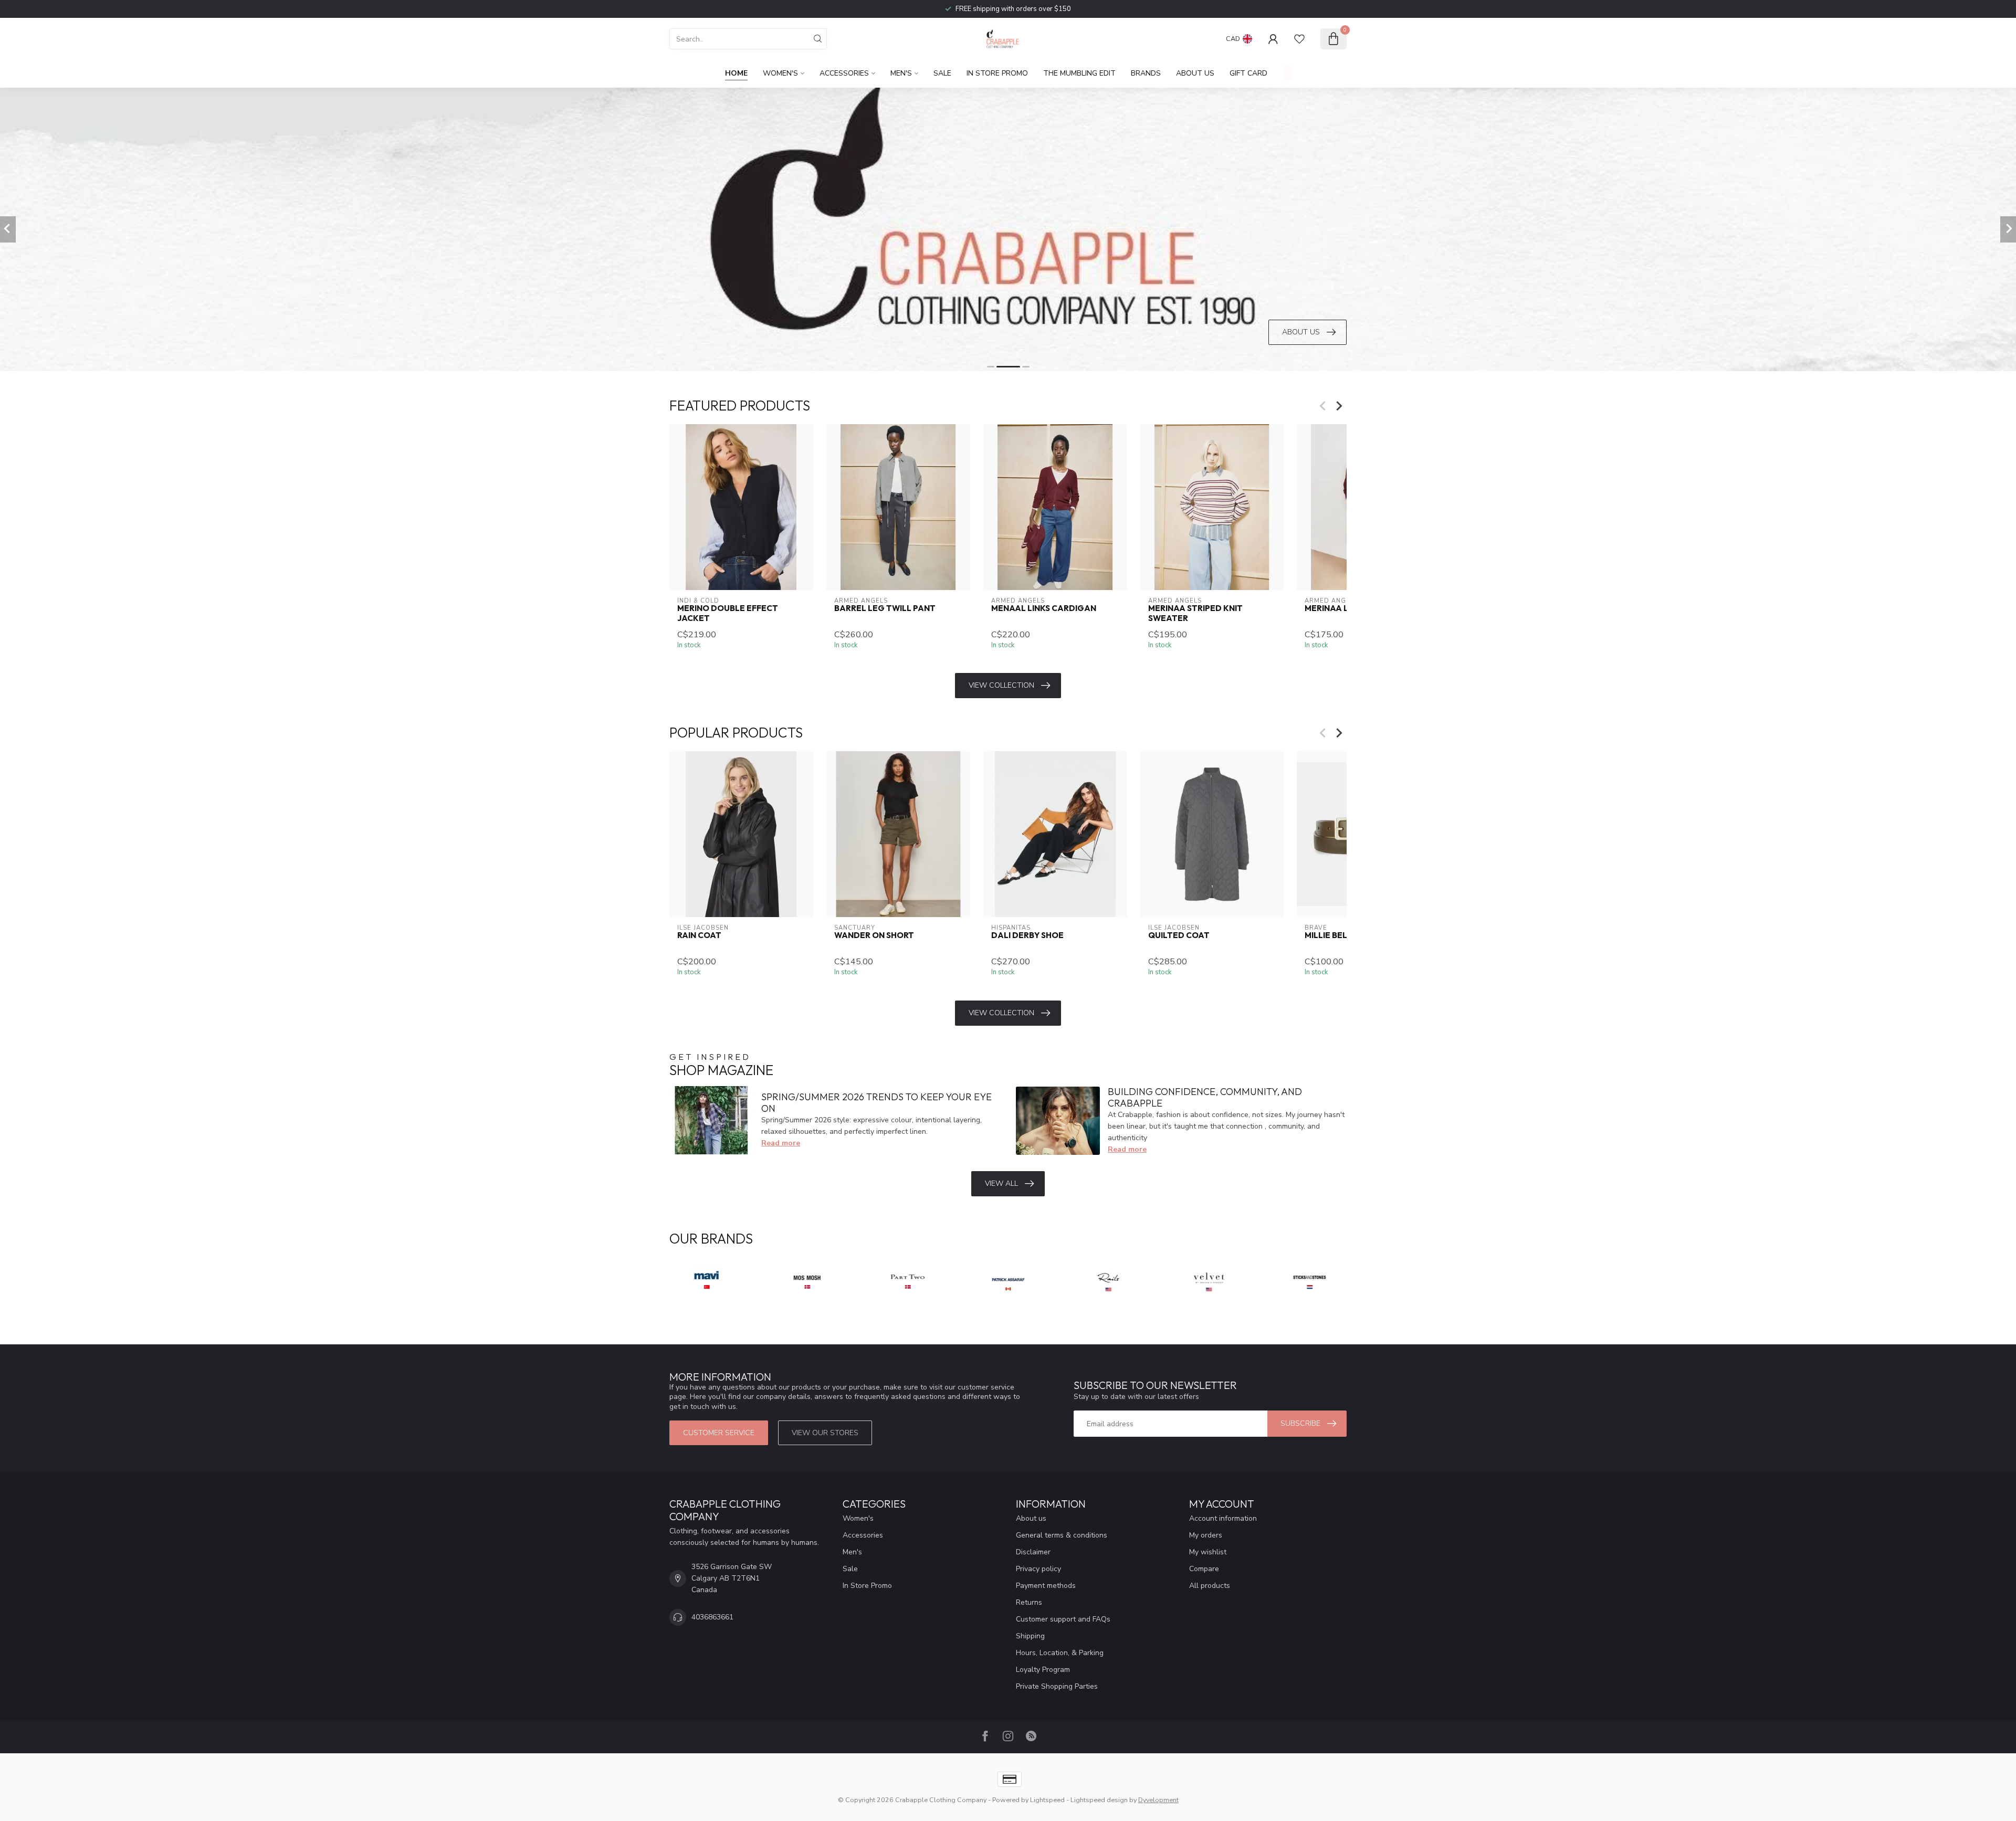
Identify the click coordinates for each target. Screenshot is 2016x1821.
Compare (1204, 1569)
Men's (901, 73)
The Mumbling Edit (1079, 73)
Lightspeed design (1099, 1800)
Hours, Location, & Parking (1060, 1653)
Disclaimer (1033, 1552)
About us (1031, 1518)
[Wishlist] (1299, 39)
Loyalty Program (1043, 1670)
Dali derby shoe (1027, 936)
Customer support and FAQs (1063, 1619)
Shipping (1030, 1636)
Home (736, 73)
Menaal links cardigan (1044, 608)
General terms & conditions (1062, 1535)
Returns (1029, 1602)
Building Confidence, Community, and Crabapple (1205, 1097)
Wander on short (874, 936)
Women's (780, 73)
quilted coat (1179, 936)
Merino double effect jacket (728, 613)
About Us (1195, 73)
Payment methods (1046, 1586)
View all (1001, 1183)
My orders (1206, 1535)
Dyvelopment (1158, 1800)
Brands (1146, 73)
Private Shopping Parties (1057, 1686)
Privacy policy (1038, 1569)
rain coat (699, 936)
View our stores (825, 1433)
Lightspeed (1047, 1800)
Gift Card (1248, 73)
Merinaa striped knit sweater (1195, 613)
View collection (1001, 685)
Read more (781, 1143)
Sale (942, 73)
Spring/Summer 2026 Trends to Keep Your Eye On (876, 1103)
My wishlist (1208, 1552)
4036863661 (712, 1617)
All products (1210, 1586)
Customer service (719, 1433)
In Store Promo (997, 73)
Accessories (844, 73)
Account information (1223, 1518)
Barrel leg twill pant (885, 608)
